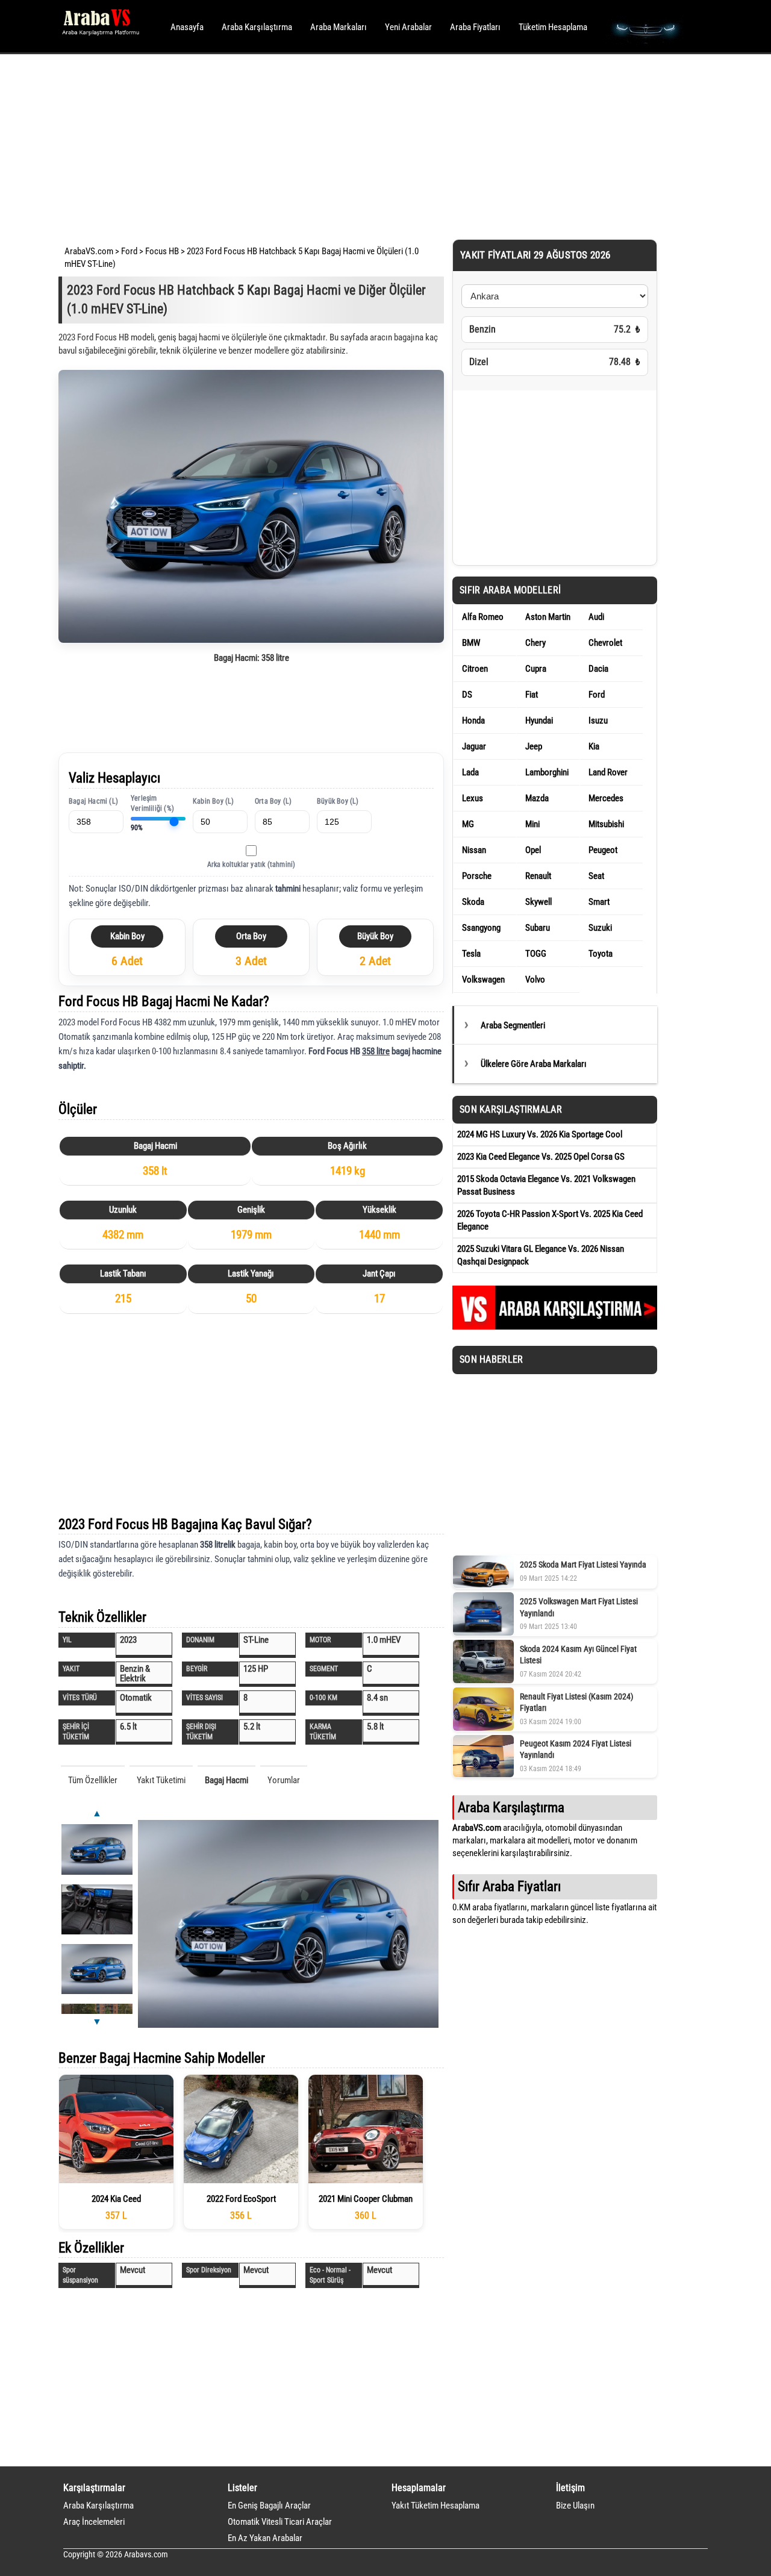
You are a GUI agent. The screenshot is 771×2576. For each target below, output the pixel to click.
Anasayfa (187, 27)
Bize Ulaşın (575, 2506)
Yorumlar (284, 1780)
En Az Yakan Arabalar (265, 2538)
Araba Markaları (339, 27)
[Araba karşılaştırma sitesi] (555, 1327)
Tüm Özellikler (93, 1780)
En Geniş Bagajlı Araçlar (269, 2506)
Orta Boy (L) (273, 801)
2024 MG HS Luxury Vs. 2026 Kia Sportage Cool (540, 1134)
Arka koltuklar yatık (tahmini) (251, 864)
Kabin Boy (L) (214, 801)
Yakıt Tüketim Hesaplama (435, 2506)
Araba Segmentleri (513, 1025)
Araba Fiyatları (475, 27)
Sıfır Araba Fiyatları (509, 1886)
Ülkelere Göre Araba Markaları (534, 1064)
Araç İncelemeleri (94, 2522)
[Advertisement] (369, 145)
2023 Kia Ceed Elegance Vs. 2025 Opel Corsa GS (541, 1157)
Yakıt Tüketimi (161, 1780)
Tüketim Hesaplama (553, 27)
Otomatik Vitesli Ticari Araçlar (280, 2522)
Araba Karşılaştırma (257, 27)
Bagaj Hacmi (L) (93, 801)
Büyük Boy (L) (338, 801)
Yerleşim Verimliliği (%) (152, 803)
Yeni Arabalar (408, 27)
